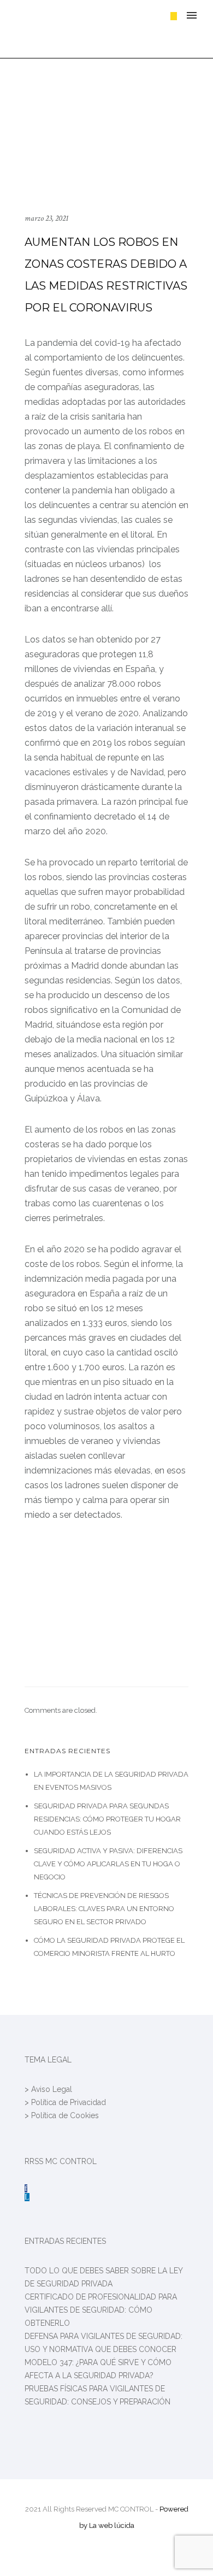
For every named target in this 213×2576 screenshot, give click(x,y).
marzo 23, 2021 (46, 218)
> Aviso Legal (48, 2089)
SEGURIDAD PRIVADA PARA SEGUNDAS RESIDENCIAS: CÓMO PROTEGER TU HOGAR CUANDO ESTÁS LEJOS (107, 1819)
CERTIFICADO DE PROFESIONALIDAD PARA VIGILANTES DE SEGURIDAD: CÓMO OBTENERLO (101, 2310)
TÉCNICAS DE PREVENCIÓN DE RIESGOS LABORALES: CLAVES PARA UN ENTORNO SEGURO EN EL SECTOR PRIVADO (104, 1909)
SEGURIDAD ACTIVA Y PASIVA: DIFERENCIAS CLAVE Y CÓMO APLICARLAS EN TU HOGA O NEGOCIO (108, 1864)
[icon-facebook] (26, 2188)
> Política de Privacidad (65, 2102)
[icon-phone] (174, 16)
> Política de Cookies (62, 2115)
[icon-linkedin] (27, 2197)
